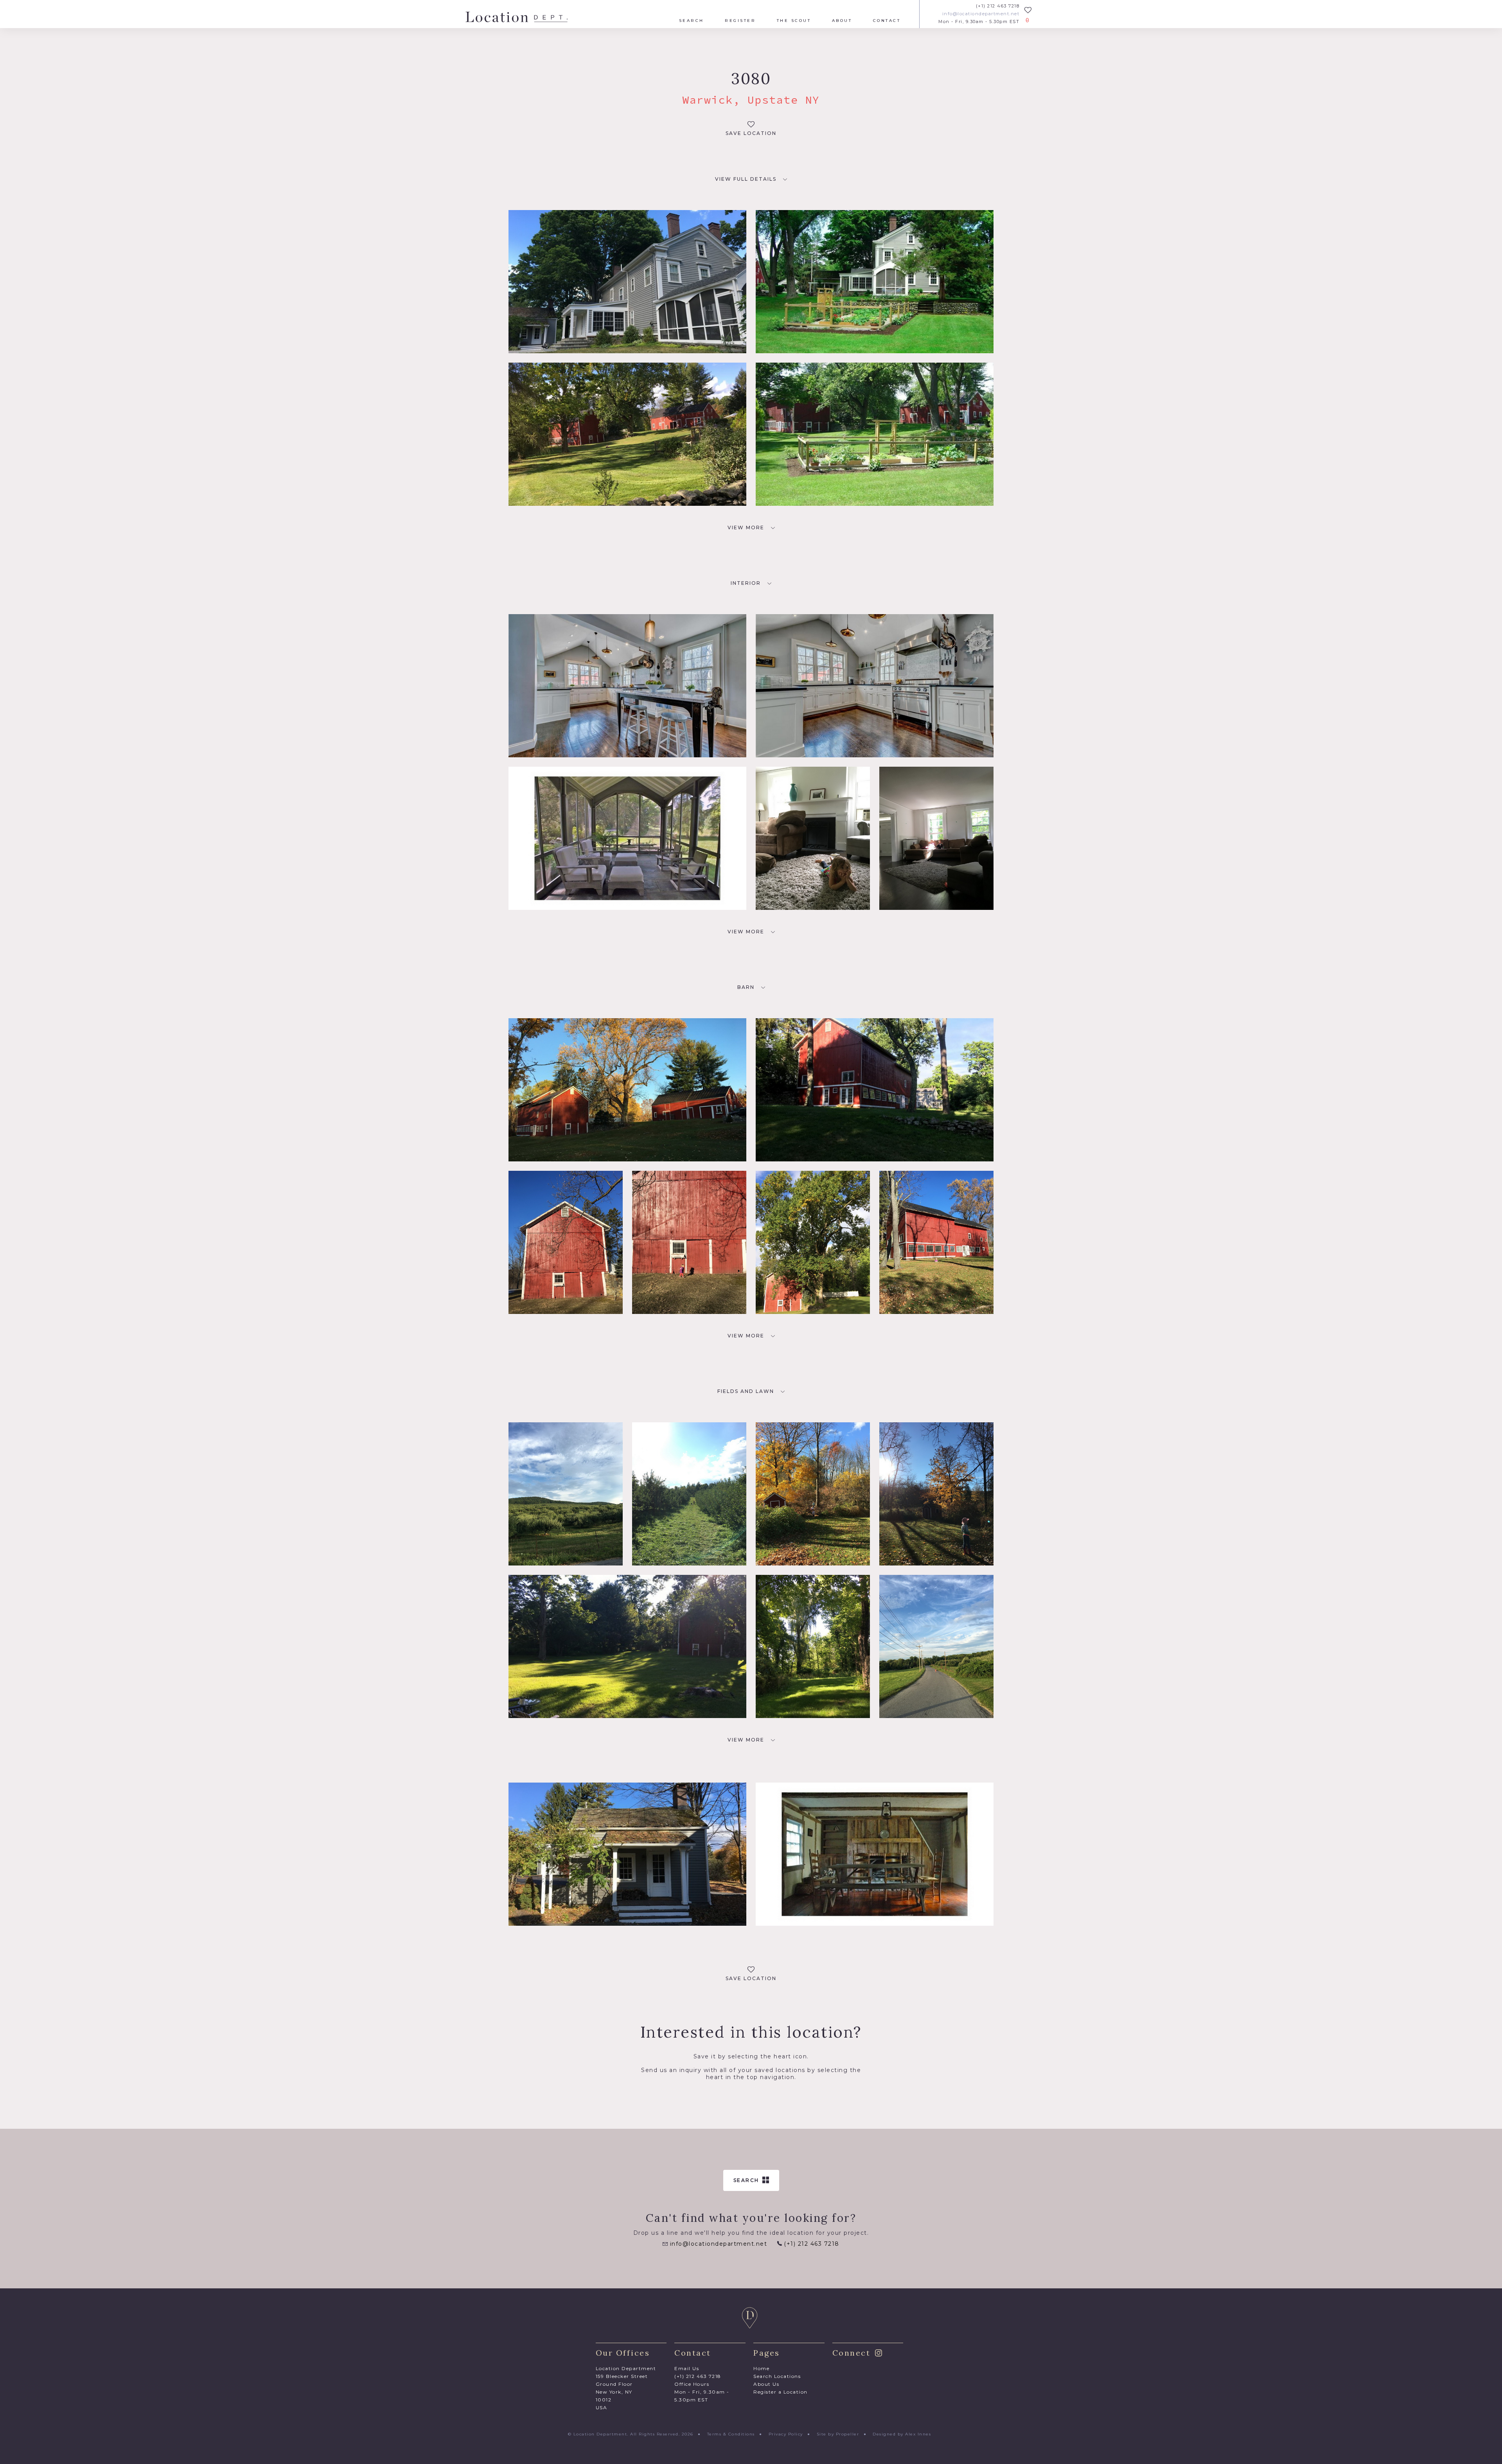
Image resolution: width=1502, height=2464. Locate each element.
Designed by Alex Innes (902, 2434)
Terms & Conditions (731, 2434)
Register (740, 21)
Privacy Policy (786, 2434)
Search (692, 21)
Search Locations (777, 2376)
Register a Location (781, 2392)
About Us (766, 2384)
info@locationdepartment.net (981, 14)
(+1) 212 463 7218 (998, 6)
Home (761, 2368)
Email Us (687, 2368)
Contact (887, 21)
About (842, 21)
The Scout (794, 21)
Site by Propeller (838, 2434)
